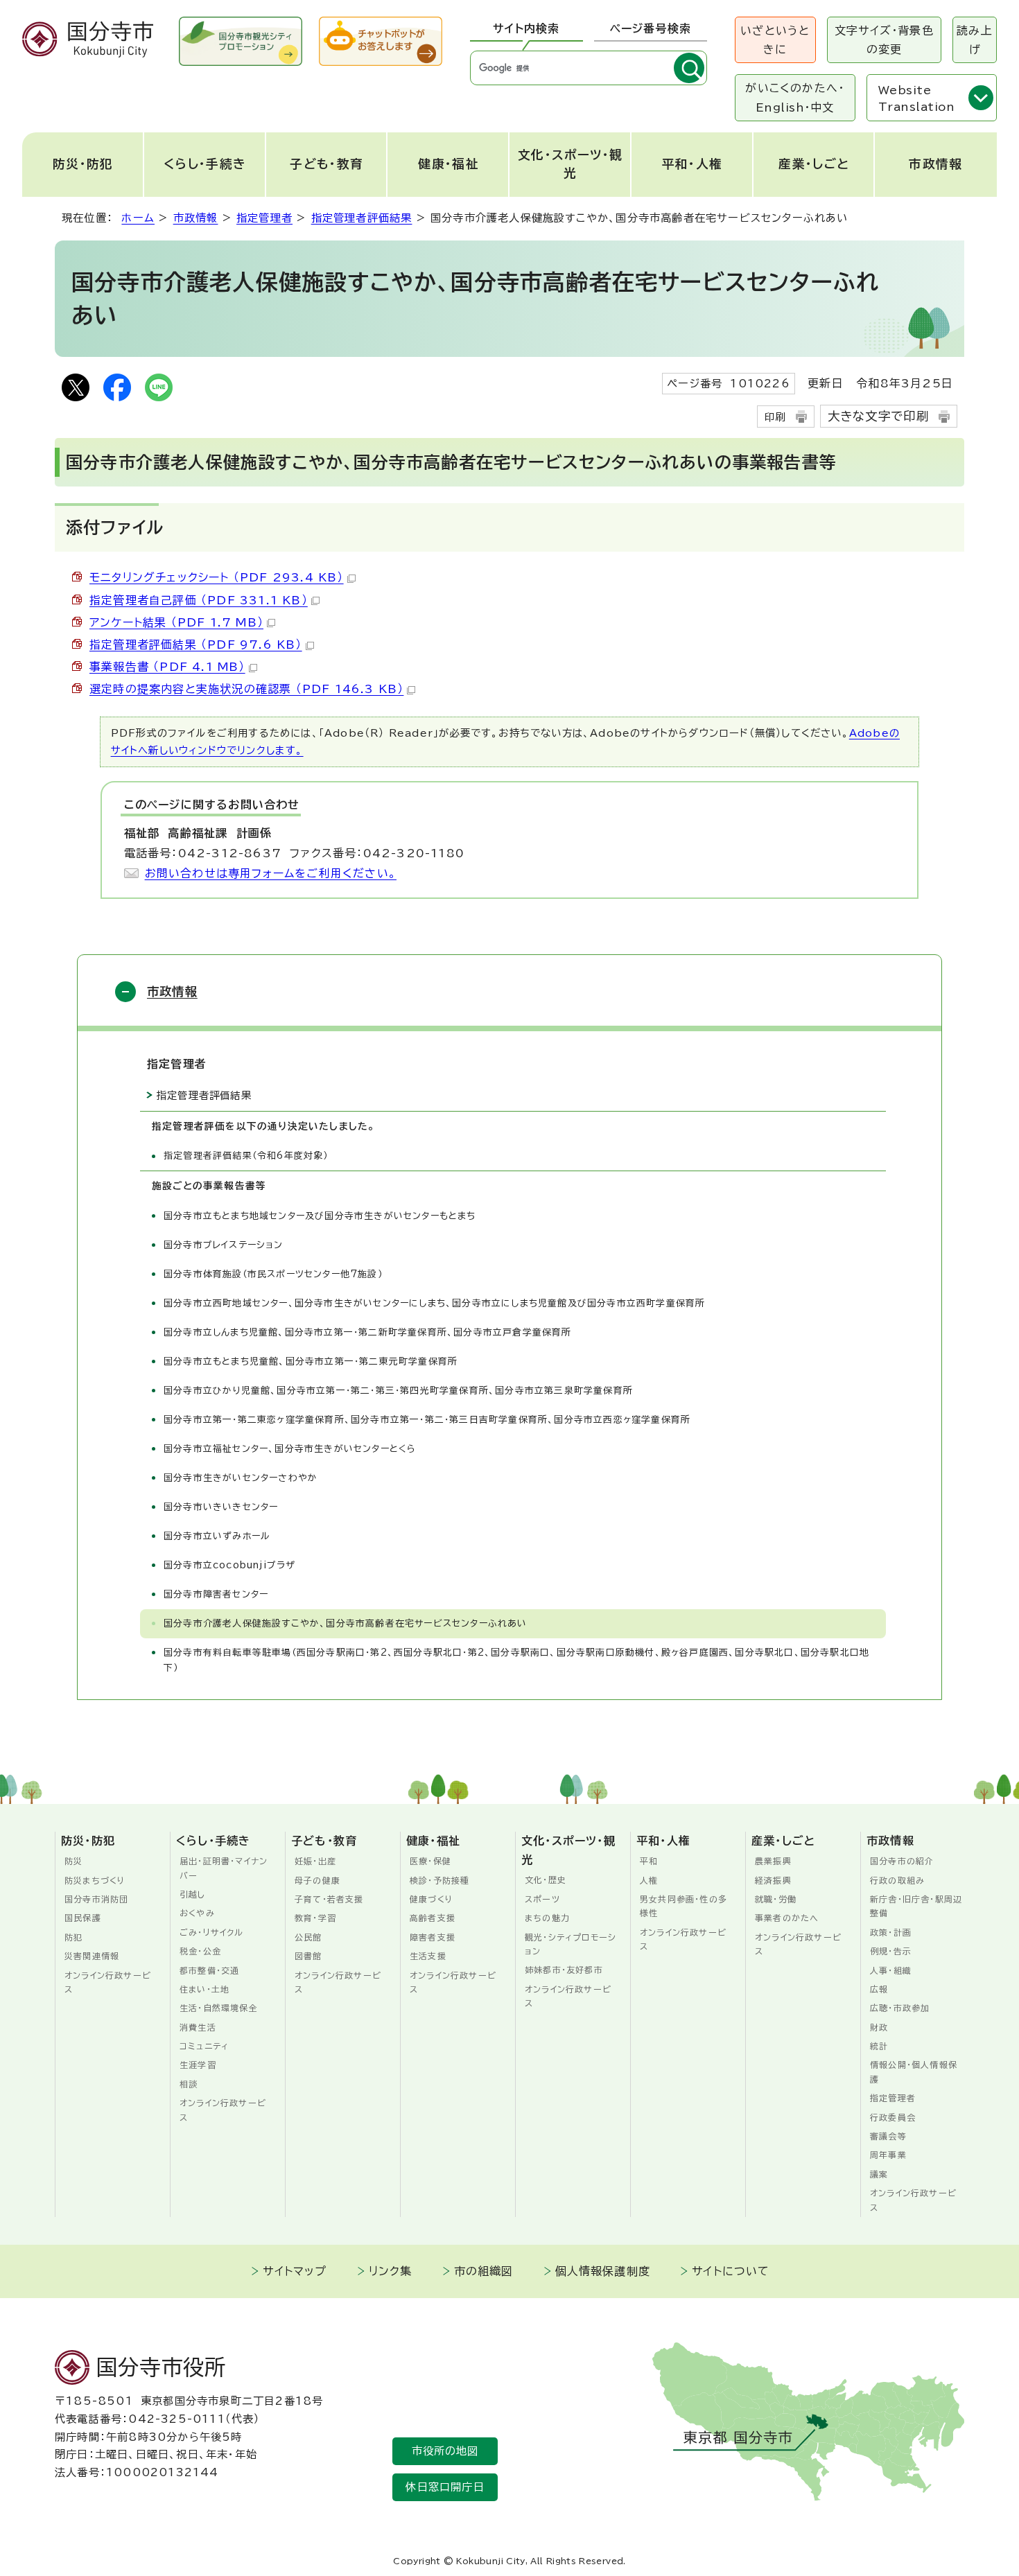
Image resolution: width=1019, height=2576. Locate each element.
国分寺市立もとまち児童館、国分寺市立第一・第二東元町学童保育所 (311, 1361)
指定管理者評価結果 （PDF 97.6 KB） (196, 645)
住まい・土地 (204, 1989)
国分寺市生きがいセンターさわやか (241, 1478)
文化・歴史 (546, 1880)
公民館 (308, 1937)
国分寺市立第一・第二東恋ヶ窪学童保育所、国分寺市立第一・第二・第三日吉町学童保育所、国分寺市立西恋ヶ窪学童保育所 (427, 1420)
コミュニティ (204, 2046)
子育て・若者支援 (329, 1899)
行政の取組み (897, 1880)
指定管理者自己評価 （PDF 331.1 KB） (199, 600)
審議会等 (888, 2136)
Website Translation (916, 98)
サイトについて (731, 2271)
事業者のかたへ (787, 1918)
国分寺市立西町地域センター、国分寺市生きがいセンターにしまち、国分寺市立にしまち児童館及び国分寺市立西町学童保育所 (434, 1303)
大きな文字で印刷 (879, 416)
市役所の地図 (445, 2451)
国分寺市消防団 (96, 1899)
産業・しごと (814, 164)
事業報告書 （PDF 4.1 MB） (167, 667)
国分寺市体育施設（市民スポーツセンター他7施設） (273, 1274)
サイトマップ (295, 2271)
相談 (189, 2084)
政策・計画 (891, 1932)
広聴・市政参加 (900, 2008)
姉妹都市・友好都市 (564, 1970)
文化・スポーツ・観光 (571, 164)
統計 (879, 2046)
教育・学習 (315, 1918)
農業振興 (773, 1861)
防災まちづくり (95, 1880)
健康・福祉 (448, 164)
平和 (649, 1861)
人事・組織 (891, 1970)
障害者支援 (433, 1937)
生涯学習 (198, 2065)
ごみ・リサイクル (212, 1932)
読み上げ (975, 40)
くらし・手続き (205, 164)
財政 (879, 2027)
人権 (649, 1880)
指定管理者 (264, 218)
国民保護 (83, 1918)
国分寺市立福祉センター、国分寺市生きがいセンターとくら (290, 1449)
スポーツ (542, 1899)
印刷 (775, 417)
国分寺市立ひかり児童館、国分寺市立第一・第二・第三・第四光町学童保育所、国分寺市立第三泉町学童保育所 (398, 1391)
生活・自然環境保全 (219, 2008)
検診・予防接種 (439, 1880)
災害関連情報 (92, 1956)
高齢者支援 (433, 1918)
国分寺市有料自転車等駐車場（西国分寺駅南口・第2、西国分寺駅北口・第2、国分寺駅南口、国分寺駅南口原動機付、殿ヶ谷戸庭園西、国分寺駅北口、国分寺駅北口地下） (516, 1660)
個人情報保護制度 (603, 2271)
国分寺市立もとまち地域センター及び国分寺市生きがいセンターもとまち (320, 1216)
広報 (879, 1989)
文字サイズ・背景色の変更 (884, 40)
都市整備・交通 (209, 1970)
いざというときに (775, 40)
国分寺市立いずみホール (217, 1536)
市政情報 (935, 164)
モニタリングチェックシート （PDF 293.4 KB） (217, 577)
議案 (879, 2174)
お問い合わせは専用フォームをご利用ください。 (271, 873)
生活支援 (428, 1956)
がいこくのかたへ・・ (795, 97)
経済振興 (773, 1880)
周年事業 (888, 2155)
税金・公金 (200, 1951)
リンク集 (391, 2271)
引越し (193, 1894)
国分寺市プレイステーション (224, 1245)
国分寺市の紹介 (902, 1861)
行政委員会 (893, 2117)
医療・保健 (430, 1861)
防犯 (73, 1937)
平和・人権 (693, 164)
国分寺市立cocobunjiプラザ (229, 1565)
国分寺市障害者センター (216, 1594)
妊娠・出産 (315, 1861)
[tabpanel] (589, 68)
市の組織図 (484, 2271)
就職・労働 (776, 1899)
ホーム (138, 218)
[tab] (526, 29)
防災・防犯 (83, 164)
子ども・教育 (326, 164)
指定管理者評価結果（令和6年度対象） (246, 1156)
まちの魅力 (547, 1918)
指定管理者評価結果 (362, 218)
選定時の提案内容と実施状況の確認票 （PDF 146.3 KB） (246, 689)
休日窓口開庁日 (445, 2487)
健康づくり (432, 1899)
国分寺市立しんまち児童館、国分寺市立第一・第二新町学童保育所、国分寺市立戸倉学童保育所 (368, 1332)
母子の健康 (317, 1880)
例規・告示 (891, 1951)
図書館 (308, 1956)
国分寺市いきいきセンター (221, 1507)
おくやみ (197, 1913)
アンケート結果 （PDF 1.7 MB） (176, 622)
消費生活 (198, 2027)
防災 (73, 1861)
